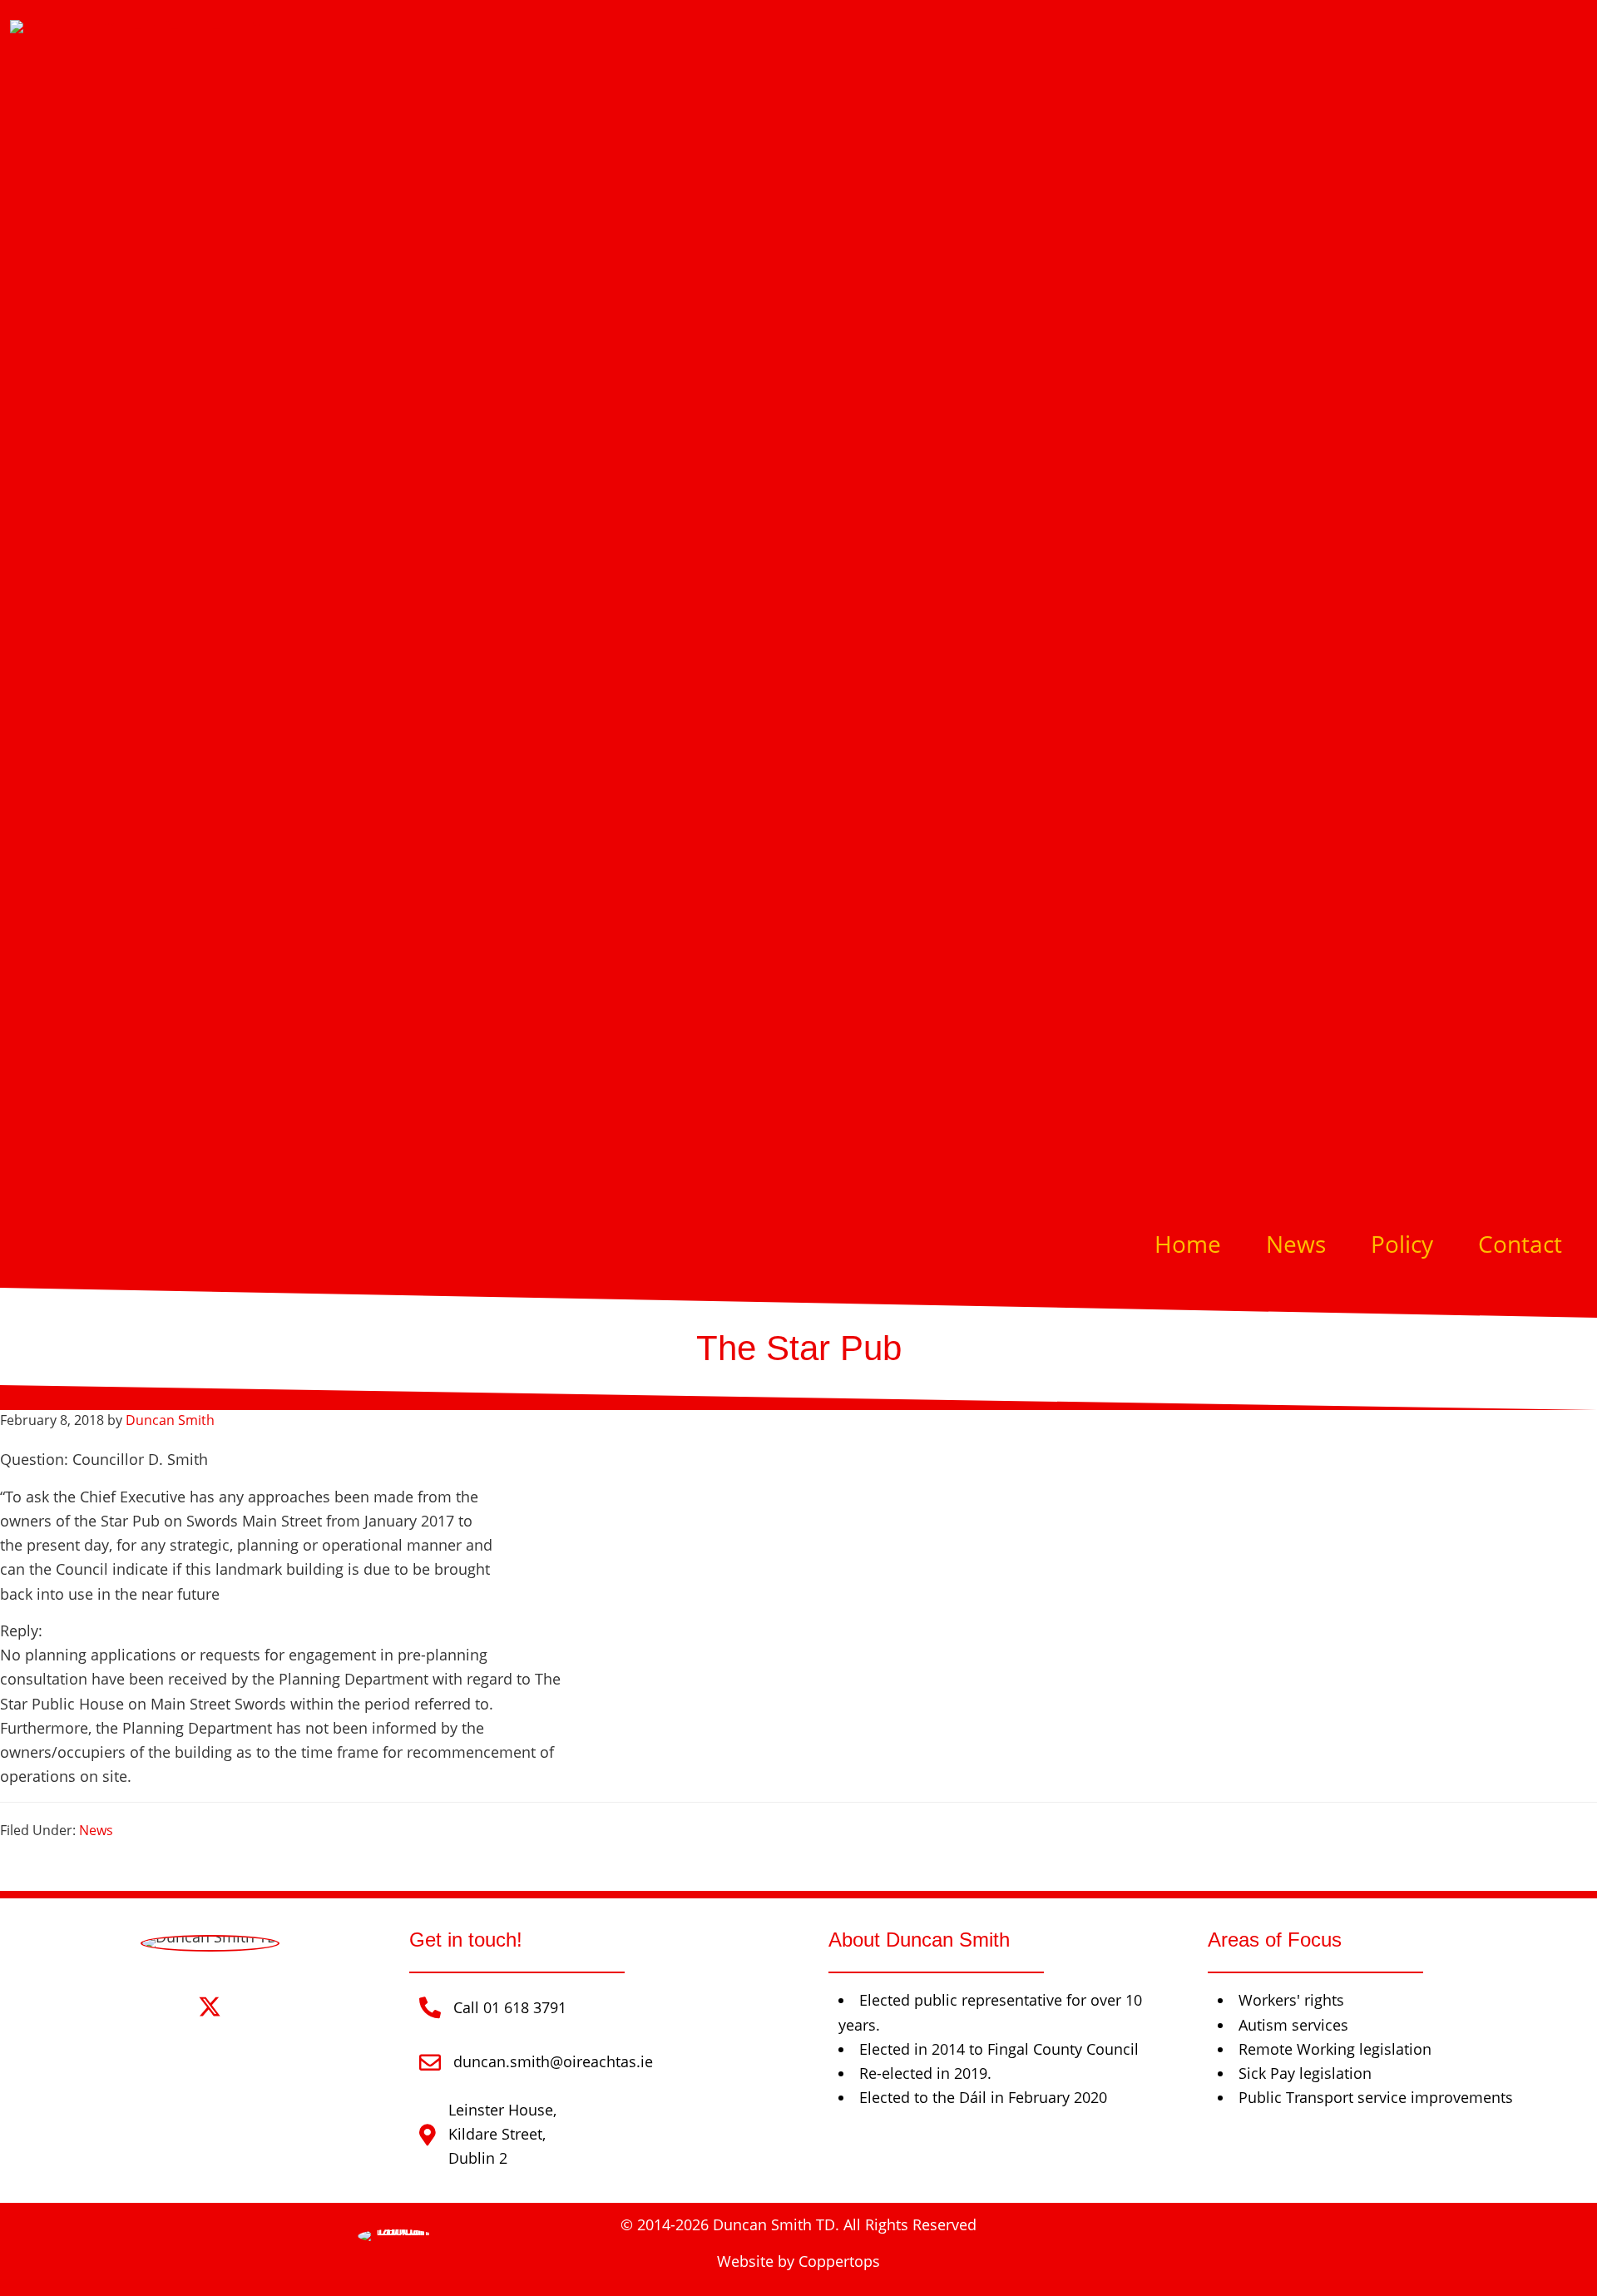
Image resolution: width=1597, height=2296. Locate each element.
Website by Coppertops (798, 2261)
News (96, 1830)
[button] (163, 2007)
